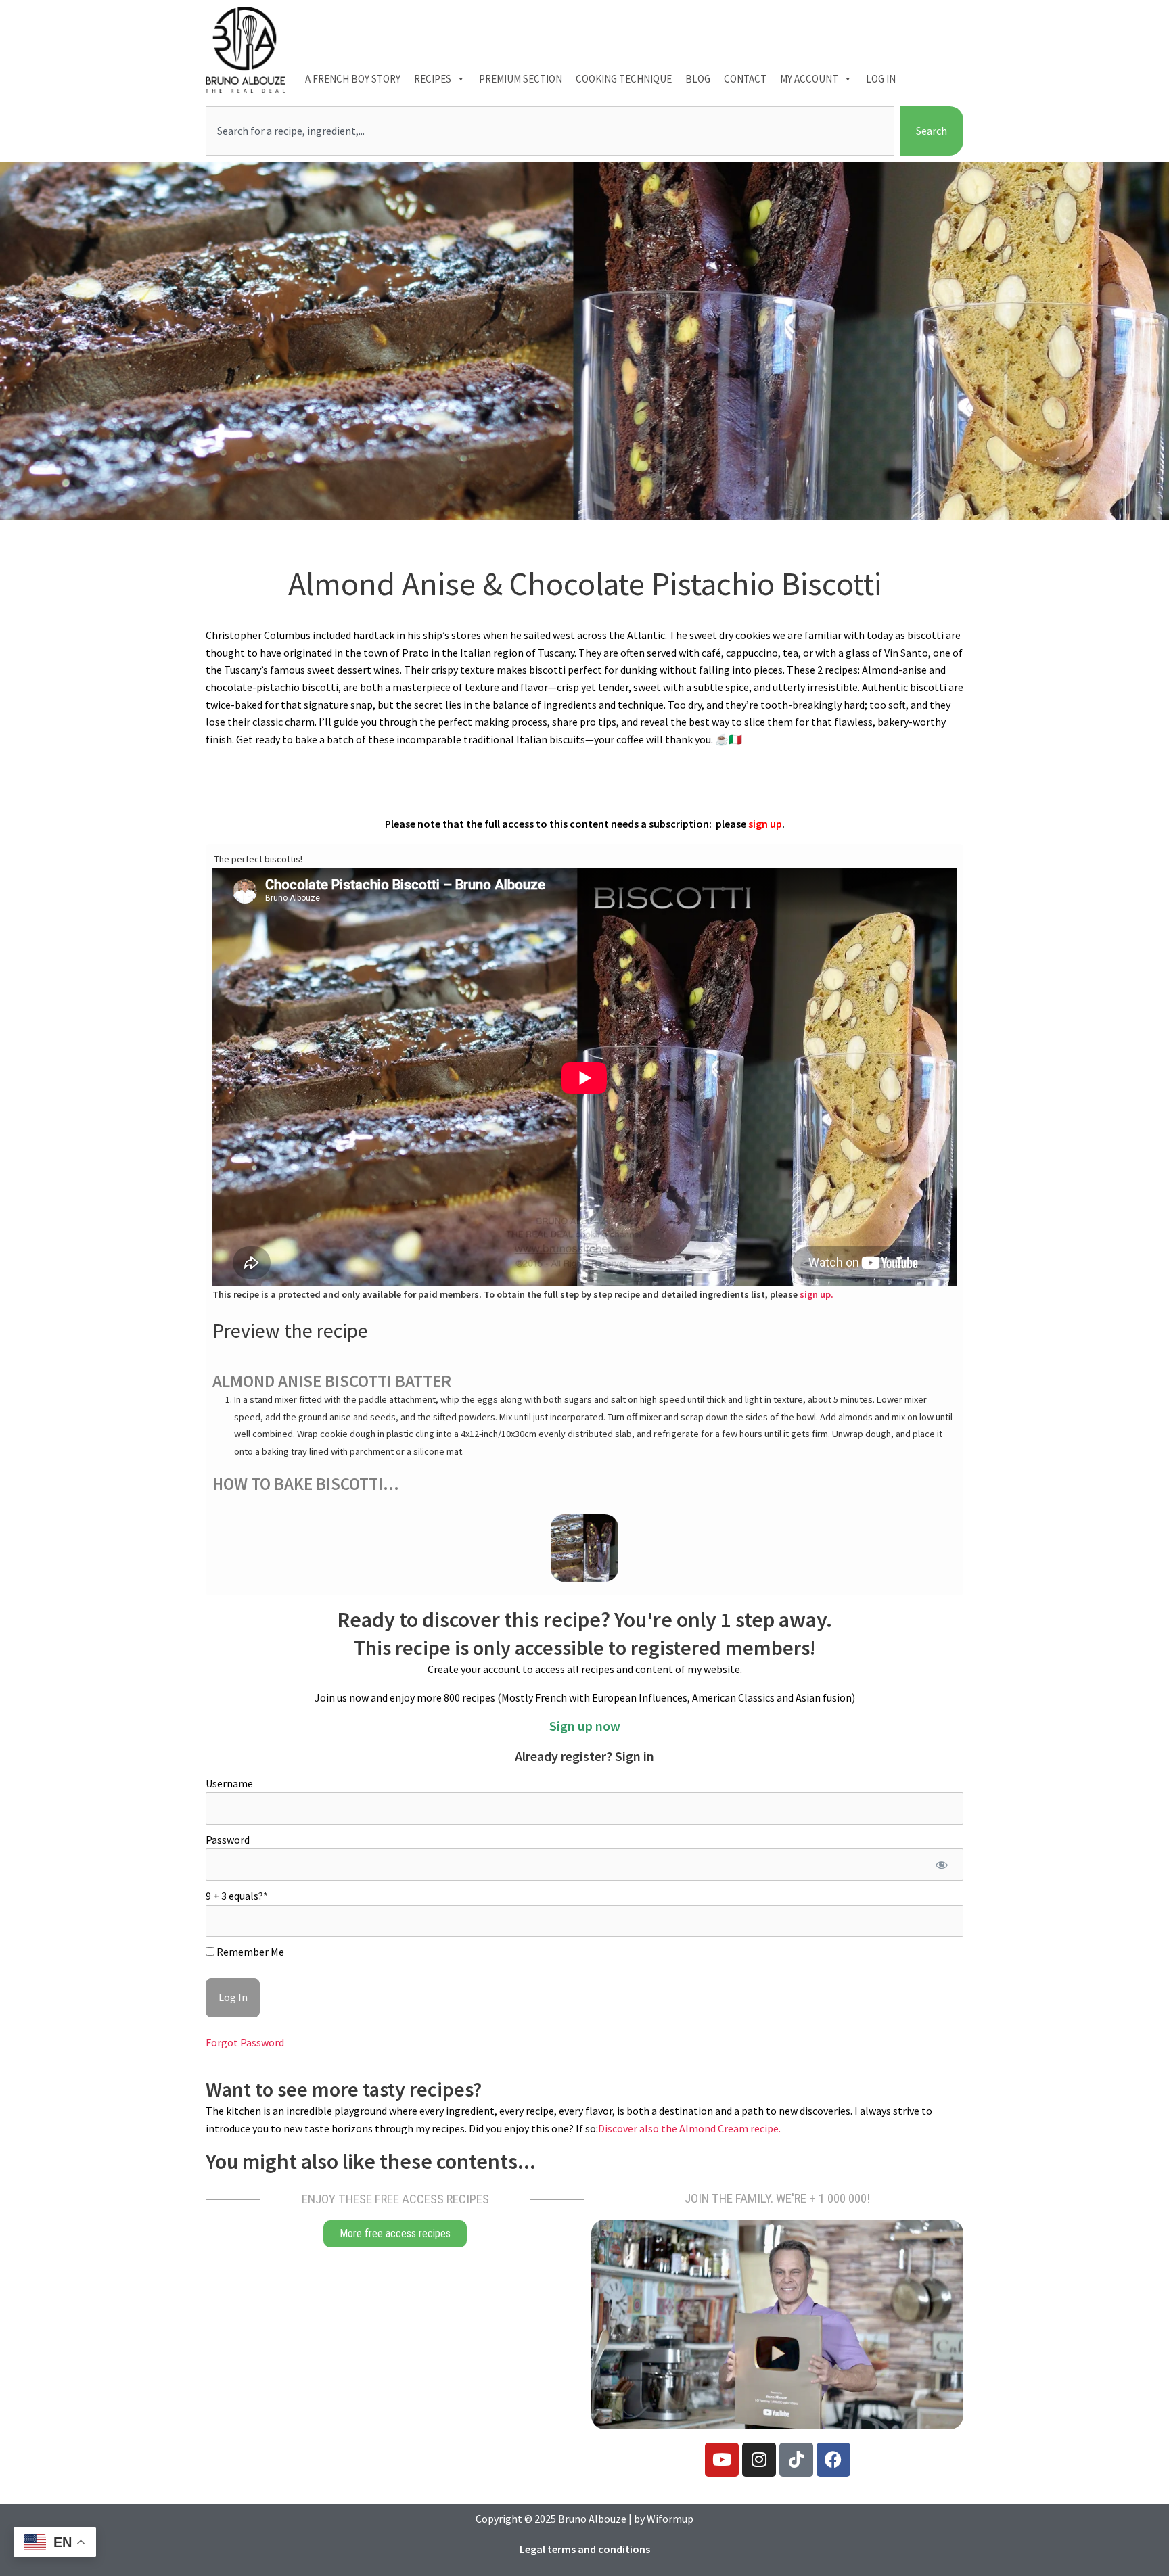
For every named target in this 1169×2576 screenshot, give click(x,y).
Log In (881, 79)
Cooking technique (624, 79)
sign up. (817, 1294)
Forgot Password (245, 2042)
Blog (698, 79)
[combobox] (550, 131)
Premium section (521, 79)
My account (809, 79)
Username (229, 1783)
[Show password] (941, 1865)
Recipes (433, 79)
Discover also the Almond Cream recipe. (689, 2128)
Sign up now (585, 1726)
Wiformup (670, 2519)
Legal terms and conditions (585, 2549)
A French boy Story (353, 79)
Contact (745, 79)
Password (228, 1840)
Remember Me (249, 1952)
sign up (765, 824)
